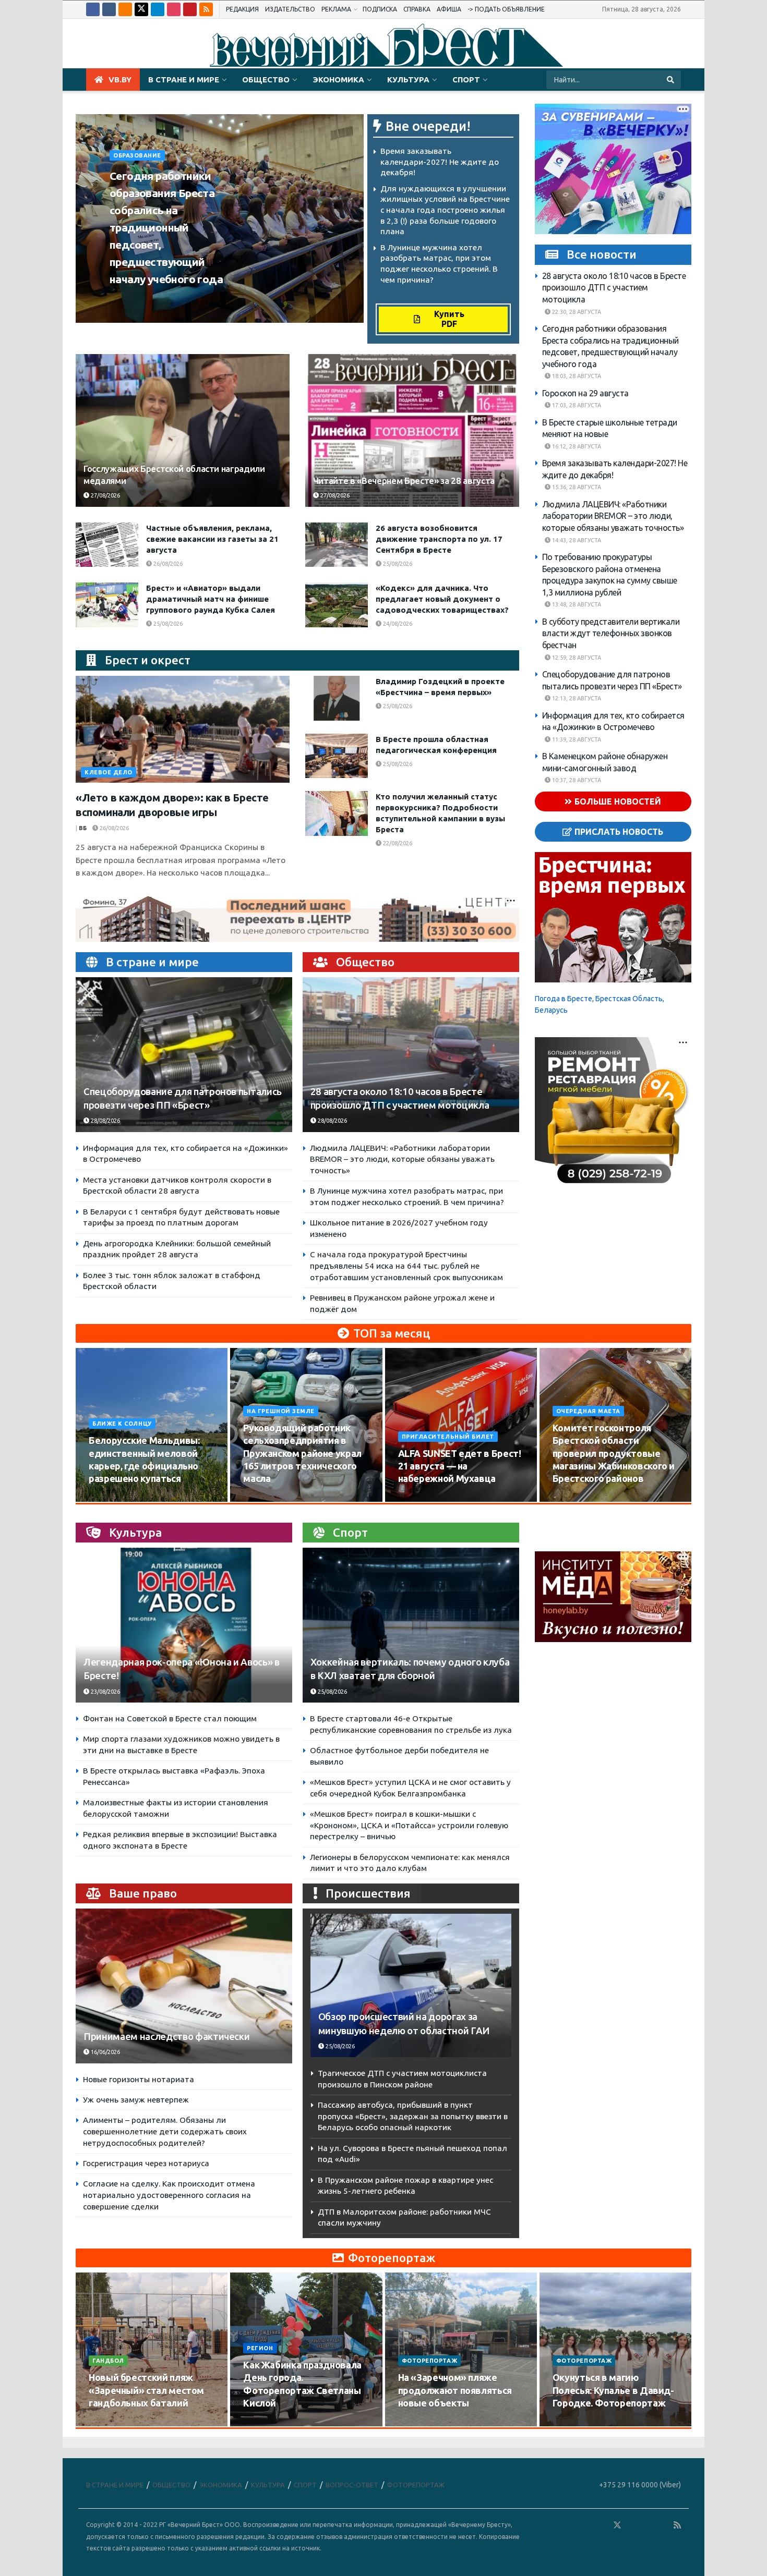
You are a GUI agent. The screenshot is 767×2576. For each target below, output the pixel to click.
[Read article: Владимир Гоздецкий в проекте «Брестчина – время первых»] (337, 698)
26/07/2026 (110, 2423)
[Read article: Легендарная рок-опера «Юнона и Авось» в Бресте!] (184, 1625)
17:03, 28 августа (576, 405)
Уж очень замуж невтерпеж (136, 2100)
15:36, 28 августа (576, 487)
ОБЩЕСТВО (266, 80)
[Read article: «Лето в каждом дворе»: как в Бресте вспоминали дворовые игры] (183, 729)
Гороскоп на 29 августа (585, 393)
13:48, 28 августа (576, 604)
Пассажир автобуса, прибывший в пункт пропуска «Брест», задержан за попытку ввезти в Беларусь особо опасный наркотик (413, 2116)
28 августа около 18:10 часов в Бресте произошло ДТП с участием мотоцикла (614, 288)
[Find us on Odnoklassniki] (125, 9)
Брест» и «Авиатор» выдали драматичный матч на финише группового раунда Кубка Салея (211, 599)
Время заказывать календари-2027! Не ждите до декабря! (440, 162)
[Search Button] (671, 80)
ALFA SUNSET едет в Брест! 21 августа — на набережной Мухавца (460, 1466)
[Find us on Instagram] (174, 9)
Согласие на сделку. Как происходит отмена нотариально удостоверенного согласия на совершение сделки (169, 2195)
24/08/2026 (397, 624)
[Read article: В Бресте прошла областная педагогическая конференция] (337, 756)
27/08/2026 (105, 495)
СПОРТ (466, 80)
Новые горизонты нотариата (139, 2079)
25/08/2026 (397, 564)
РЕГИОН (260, 2348)
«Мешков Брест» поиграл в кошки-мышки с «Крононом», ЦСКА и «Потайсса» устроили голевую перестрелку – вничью (409, 1825)
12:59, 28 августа (576, 658)
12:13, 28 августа (576, 698)
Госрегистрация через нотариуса (146, 2163)
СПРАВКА (417, 9)
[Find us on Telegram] (158, 9)
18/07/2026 (419, 2423)
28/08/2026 (199, 299)
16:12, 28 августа (576, 446)
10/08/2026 (110, 1499)
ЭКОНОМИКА (338, 80)
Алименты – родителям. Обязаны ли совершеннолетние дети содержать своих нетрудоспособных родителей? (165, 2131)
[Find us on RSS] (206, 9)
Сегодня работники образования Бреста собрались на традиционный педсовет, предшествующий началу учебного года (166, 227)
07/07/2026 (574, 2423)
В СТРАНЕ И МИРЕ (184, 80)
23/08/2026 (105, 1692)
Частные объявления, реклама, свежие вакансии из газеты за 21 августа (212, 539)
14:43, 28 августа (576, 540)
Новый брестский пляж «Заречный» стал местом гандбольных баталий (146, 2390)
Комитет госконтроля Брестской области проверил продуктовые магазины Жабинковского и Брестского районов (614, 1453)
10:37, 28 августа (576, 780)
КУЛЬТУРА (408, 80)
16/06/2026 (105, 2052)
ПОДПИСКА (380, 9)
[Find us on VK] (109, 9)
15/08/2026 (264, 1499)
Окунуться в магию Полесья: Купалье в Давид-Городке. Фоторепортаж (613, 2390)
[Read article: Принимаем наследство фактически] (184, 1986)
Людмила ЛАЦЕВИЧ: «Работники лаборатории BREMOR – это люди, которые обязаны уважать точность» (402, 1159)
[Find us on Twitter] (141, 9)
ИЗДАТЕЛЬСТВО (290, 9)
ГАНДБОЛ (108, 2361)
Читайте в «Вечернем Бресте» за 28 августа (404, 481)
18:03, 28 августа (576, 376)
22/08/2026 (397, 843)
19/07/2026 (264, 2423)
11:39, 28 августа (576, 739)
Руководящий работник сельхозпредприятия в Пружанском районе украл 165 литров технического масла (302, 1453)
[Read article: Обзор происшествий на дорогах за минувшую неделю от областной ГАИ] (411, 1985)
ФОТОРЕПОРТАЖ (430, 2361)
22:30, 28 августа (576, 312)
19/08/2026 (574, 1499)
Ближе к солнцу (122, 1424)
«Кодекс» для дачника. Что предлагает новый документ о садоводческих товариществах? (442, 599)
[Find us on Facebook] (93, 9)
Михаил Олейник (142, 299)
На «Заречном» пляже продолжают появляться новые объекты (455, 2390)
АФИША (449, 9)
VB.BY (120, 80)
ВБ (83, 828)
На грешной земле (281, 1411)
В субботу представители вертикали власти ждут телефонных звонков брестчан (611, 633)
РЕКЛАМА (336, 9)
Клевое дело (109, 772)
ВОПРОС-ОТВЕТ (352, 2485)
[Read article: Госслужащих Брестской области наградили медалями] (183, 430)
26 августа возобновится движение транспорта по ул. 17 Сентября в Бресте (439, 539)
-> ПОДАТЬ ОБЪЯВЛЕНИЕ (506, 9)
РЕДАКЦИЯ (242, 9)
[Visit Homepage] (383, 44)
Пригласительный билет (448, 1437)
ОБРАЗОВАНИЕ (137, 155)
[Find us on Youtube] (190, 9)
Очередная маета (588, 1411)
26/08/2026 (167, 564)
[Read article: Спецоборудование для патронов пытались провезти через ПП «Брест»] (184, 1055)
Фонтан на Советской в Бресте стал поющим (170, 1718)
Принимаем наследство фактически (166, 2037)
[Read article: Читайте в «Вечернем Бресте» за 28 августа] (412, 430)
